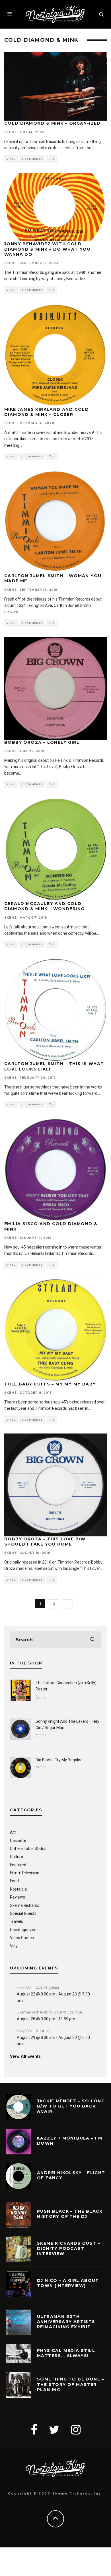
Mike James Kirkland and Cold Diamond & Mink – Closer (47, 412)
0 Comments (32, 159)
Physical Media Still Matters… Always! (66, 2353)
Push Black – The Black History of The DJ (70, 2214)
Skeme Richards (25, 1905)
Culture (17, 1857)
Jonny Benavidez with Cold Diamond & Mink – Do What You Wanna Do (47, 249)
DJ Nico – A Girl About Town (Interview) (68, 2283)
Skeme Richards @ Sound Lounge (49, 2012)
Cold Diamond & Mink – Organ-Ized (53, 123)
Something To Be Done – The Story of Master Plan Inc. (71, 2384)
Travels (17, 1921)
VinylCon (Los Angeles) (38, 1987)
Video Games (22, 1938)
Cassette (18, 1841)
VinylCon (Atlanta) (34, 2031)
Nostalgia (18, 1889)
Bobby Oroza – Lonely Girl (42, 742)
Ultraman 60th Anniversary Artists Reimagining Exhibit (66, 2322)
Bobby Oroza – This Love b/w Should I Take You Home (45, 1542)
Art (13, 1832)
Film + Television (25, 1873)
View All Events (25, 2056)
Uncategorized (23, 1930)
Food (14, 1881)
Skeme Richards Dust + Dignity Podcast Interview (69, 2248)
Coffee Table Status (28, 1849)
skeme (11, 132)
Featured (18, 1865)
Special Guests (23, 1913)
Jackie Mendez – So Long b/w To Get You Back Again (71, 2106)
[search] (92, 1640)
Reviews (18, 1897)
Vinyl (11, 159)
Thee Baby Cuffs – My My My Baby (50, 1384)
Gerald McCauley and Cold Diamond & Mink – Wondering (44, 906)
